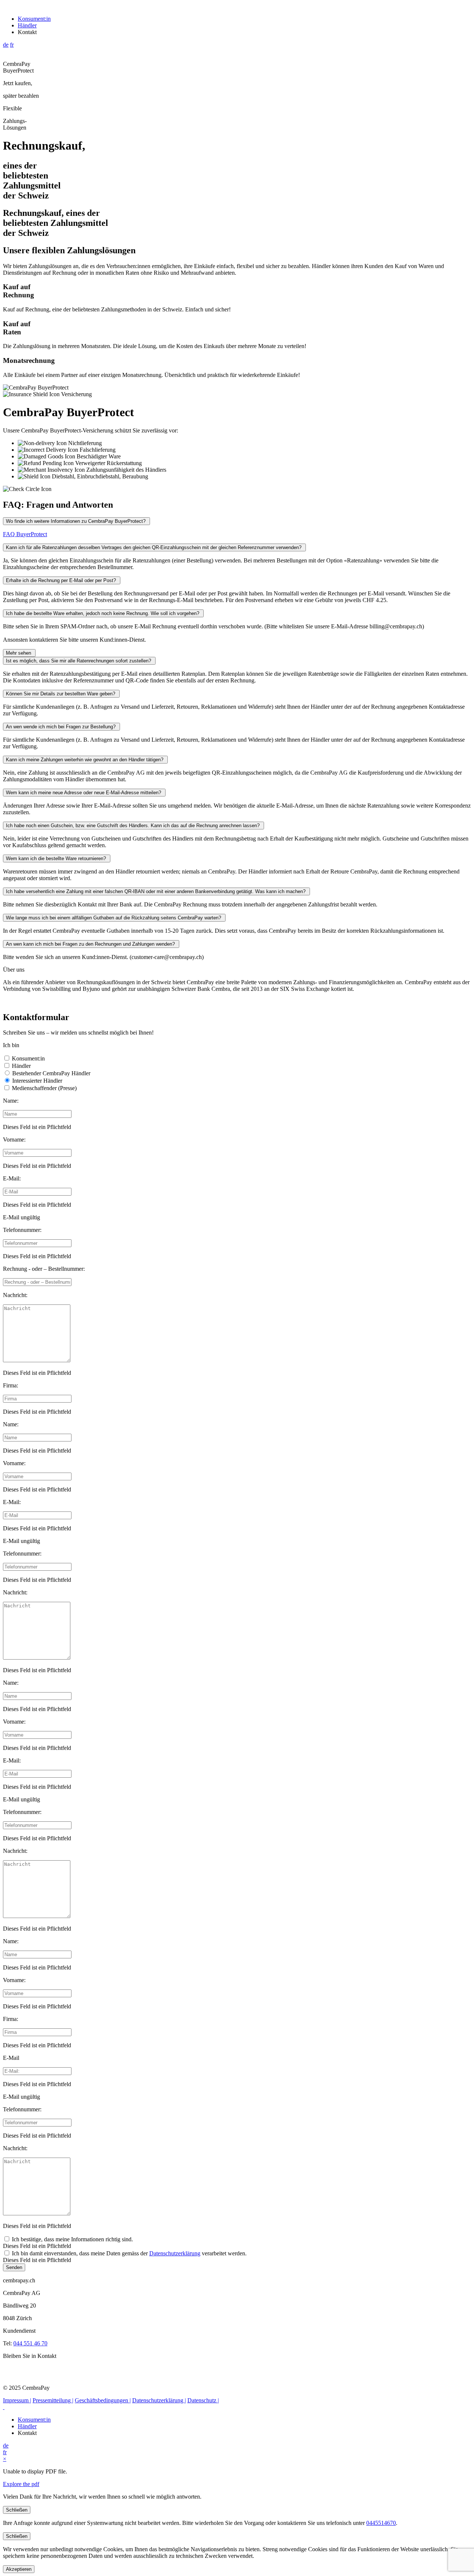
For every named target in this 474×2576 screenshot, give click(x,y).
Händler (27, 25)
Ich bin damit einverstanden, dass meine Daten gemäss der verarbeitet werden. (129, 2253)
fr (12, 45)
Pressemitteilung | (53, 2400)
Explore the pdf (21, 2484)
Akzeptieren (19, 2569)
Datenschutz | (203, 2400)
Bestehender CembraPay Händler (51, 1073)
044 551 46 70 (30, 2343)
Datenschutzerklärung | (159, 2400)
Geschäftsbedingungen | (103, 2400)
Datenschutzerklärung (175, 2253)
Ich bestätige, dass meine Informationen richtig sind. (72, 2239)
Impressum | (17, 2400)
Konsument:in (34, 19)
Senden (14, 2267)
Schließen (17, 2510)
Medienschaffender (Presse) (44, 1088)
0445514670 (381, 2523)
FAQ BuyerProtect (25, 534)
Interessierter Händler (36, 1081)
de (6, 45)
